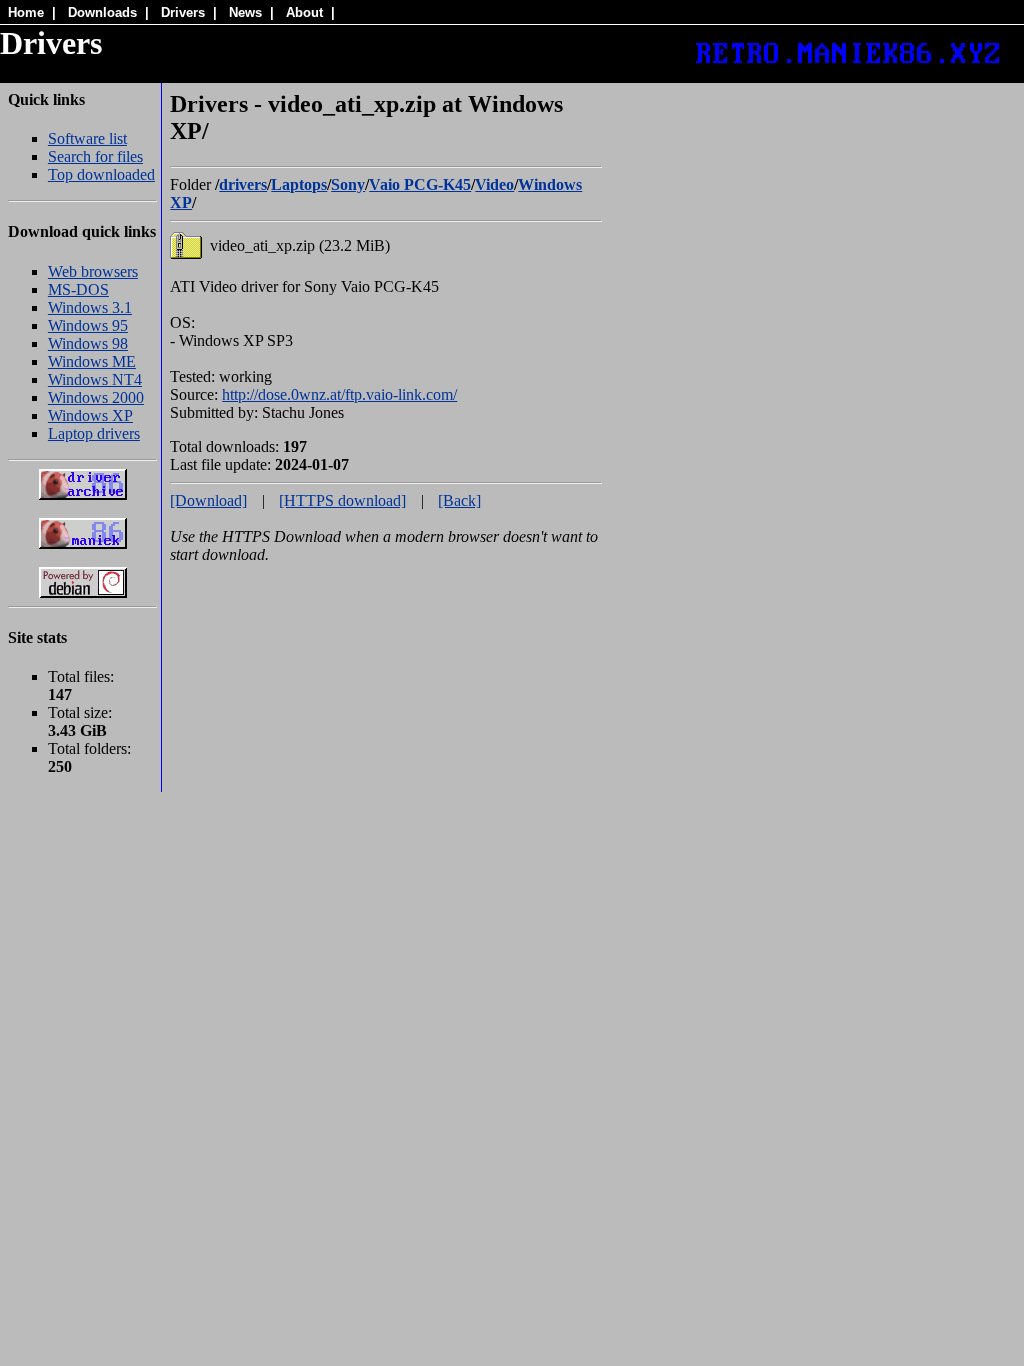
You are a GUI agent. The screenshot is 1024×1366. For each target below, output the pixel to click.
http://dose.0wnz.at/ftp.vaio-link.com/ (339, 394)
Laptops (299, 184)
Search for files (95, 156)
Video (494, 184)
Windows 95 (88, 325)
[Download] (208, 500)
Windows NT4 (95, 379)
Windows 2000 (96, 397)
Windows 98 (88, 343)
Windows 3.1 (90, 307)
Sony (348, 184)
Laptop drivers (94, 433)
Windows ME (92, 361)
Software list (87, 138)
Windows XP (90, 415)
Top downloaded (101, 174)
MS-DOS (78, 289)
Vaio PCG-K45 (420, 184)
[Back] (459, 500)
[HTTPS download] (342, 500)
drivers (243, 184)
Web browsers (93, 271)
